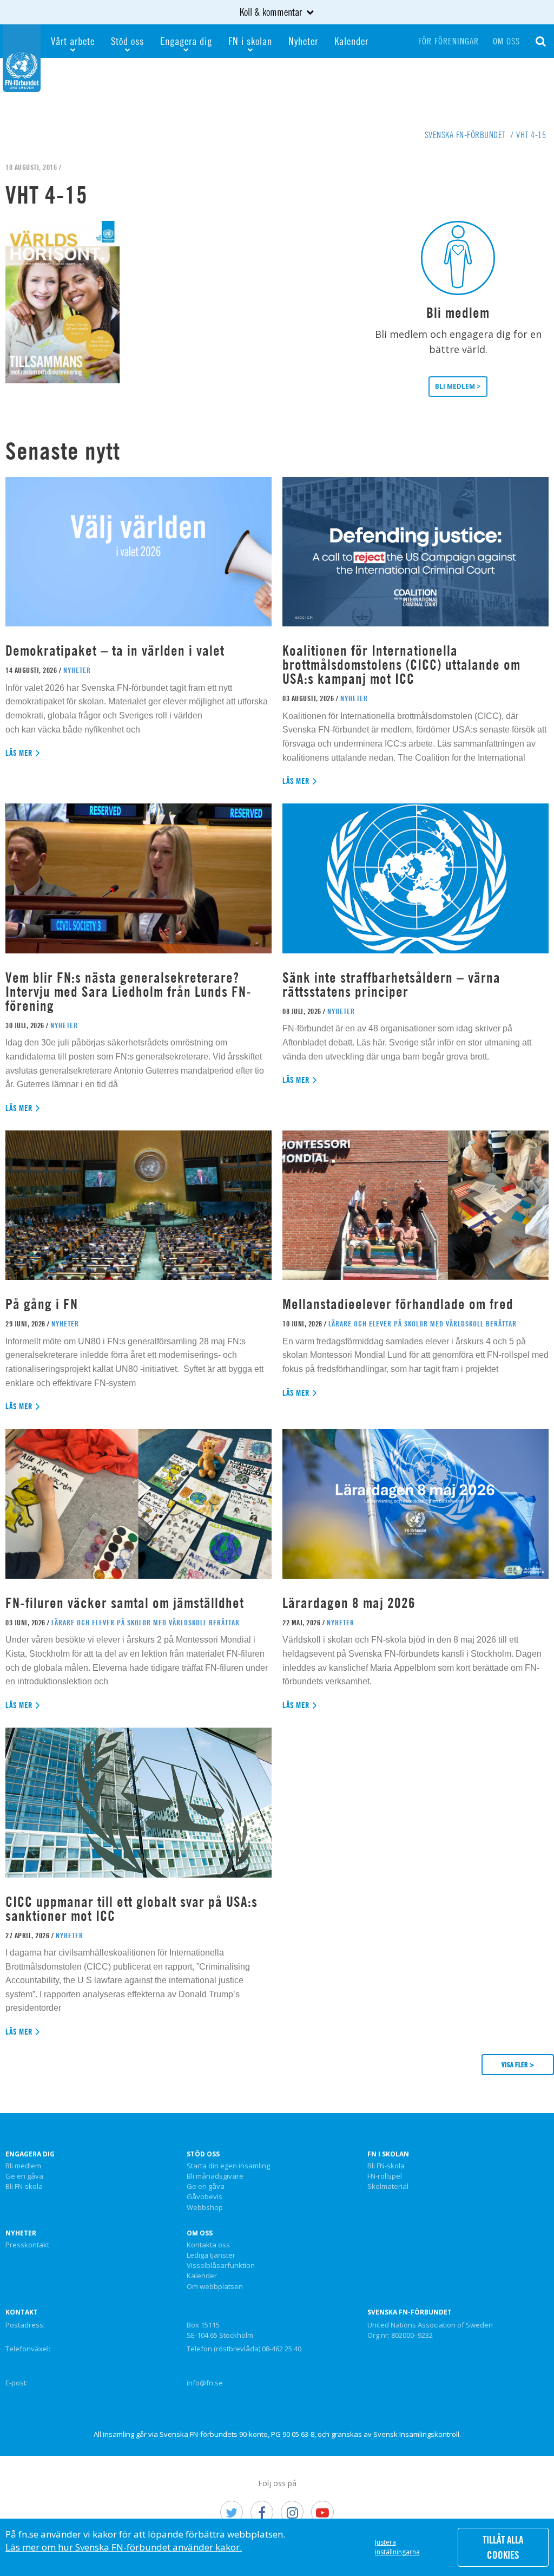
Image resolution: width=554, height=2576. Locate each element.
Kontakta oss (208, 2245)
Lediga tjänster (211, 2255)
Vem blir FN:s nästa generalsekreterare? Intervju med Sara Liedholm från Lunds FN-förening (128, 992)
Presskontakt (27, 2245)
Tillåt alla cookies (503, 2547)
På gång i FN (42, 1304)
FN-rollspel (385, 2176)
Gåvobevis (205, 2197)
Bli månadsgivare (215, 2176)
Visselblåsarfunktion (221, 2266)
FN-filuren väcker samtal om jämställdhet (127, 1603)
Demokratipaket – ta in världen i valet (115, 650)
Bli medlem (23, 2166)
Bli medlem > (458, 386)
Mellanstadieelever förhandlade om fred (398, 1304)
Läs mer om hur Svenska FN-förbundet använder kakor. (124, 2547)
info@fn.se (205, 2383)
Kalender (351, 41)
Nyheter (303, 41)
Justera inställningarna (397, 2547)
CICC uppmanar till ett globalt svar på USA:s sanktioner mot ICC (131, 1909)
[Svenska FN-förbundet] (22, 57)
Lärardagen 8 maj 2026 (349, 1603)
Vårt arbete (73, 41)
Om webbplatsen (215, 2287)
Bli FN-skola (24, 2187)
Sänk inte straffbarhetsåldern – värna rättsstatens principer (391, 985)
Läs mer (19, 753)
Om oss (506, 41)
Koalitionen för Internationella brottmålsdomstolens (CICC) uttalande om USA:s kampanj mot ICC (401, 665)
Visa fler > (518, 2064)
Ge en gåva (24, 2176)
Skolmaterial (388, 2187)
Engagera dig (186, 41)
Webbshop (205, 2208)
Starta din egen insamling (228, 2166)
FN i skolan (250, 41)
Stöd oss (127, 41)
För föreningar (449, 41)
